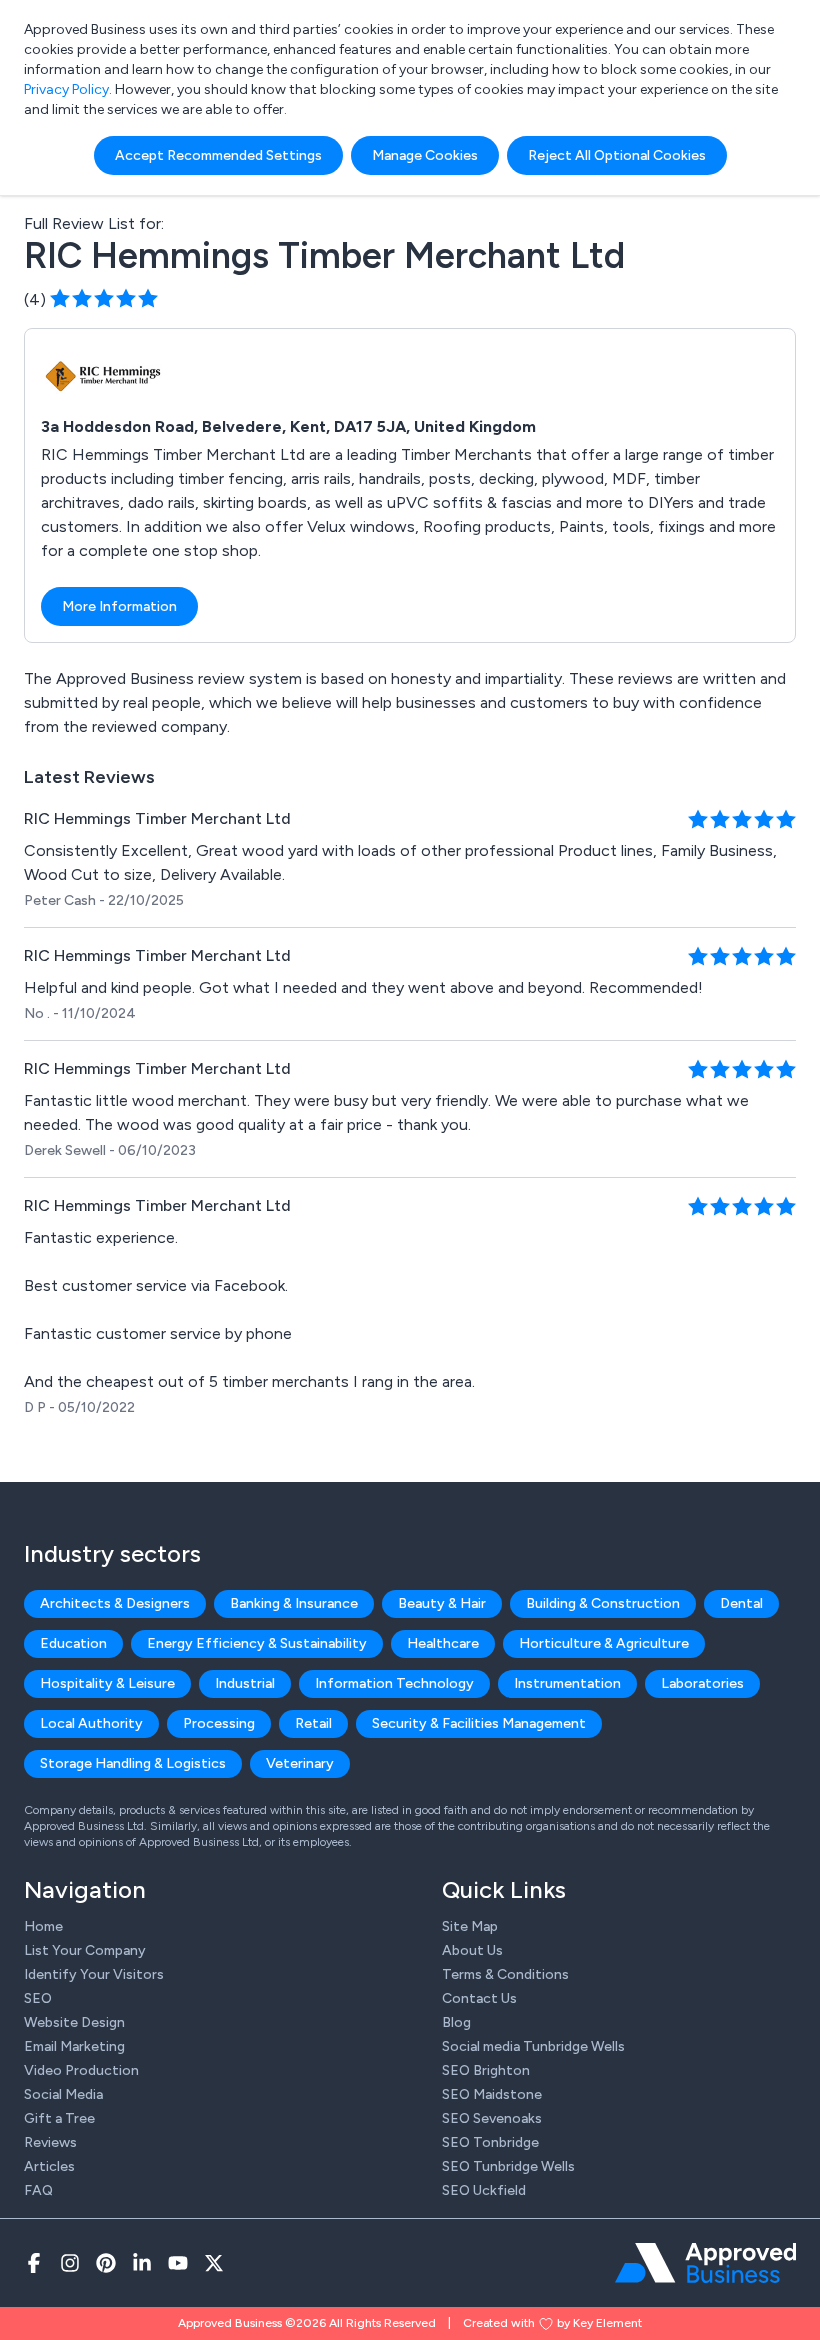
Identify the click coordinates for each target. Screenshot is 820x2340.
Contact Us (479, 1998)
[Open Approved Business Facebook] (34, 2263)
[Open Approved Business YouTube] (178, 2263)
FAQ (38, 2190)
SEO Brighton (486, 2070)
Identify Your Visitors (94, 1974)
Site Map (470, 1926)
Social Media (63, 2094)
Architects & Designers (115, 1603)
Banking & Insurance (294, 1603)
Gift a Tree (59, 2118)
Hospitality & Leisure (107, 1683)
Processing (219, 1723)
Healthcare (443, 1643)
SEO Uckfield (484, 2190)
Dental (741, 1603)
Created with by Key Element (552, 2323)
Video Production (81, 2070)
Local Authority (91, 1723)
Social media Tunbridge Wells (533, 2046)
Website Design (74, 2022)
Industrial (245, 1683)
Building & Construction (603, 1603)
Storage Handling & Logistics (133, 1763)
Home (43, 1926)
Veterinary (300, 1763)
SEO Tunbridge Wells (508, 2166)
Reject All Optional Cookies (617, 155)
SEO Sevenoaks (492, 2118)
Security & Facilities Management (479, 1723)
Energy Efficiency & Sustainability (257, 1643)
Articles (49, 2166)
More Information (119, 606)
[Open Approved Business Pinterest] (106, 2263)
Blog (456, 2022)
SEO (38, 1998)
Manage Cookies (425, 155)
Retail (313, 1723)
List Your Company (85, 1950)
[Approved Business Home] (705, 2263)
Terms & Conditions (505, 1974)
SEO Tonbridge (490, 2142)
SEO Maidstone (492, 2094)
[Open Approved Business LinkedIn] (142, 2263)
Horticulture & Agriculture (604, 1643)
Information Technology (394, 1683)
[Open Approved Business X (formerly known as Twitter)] (214, 2263)
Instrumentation (567, 1683)
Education (73, 1643)
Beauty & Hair (442, 1603)
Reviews (50, 2142)
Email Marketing (74, 2046)
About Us (472, 1950)
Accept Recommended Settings (218, 155)
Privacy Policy (66, 89)
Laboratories (702, 1683)
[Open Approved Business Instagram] (70, 2263)
